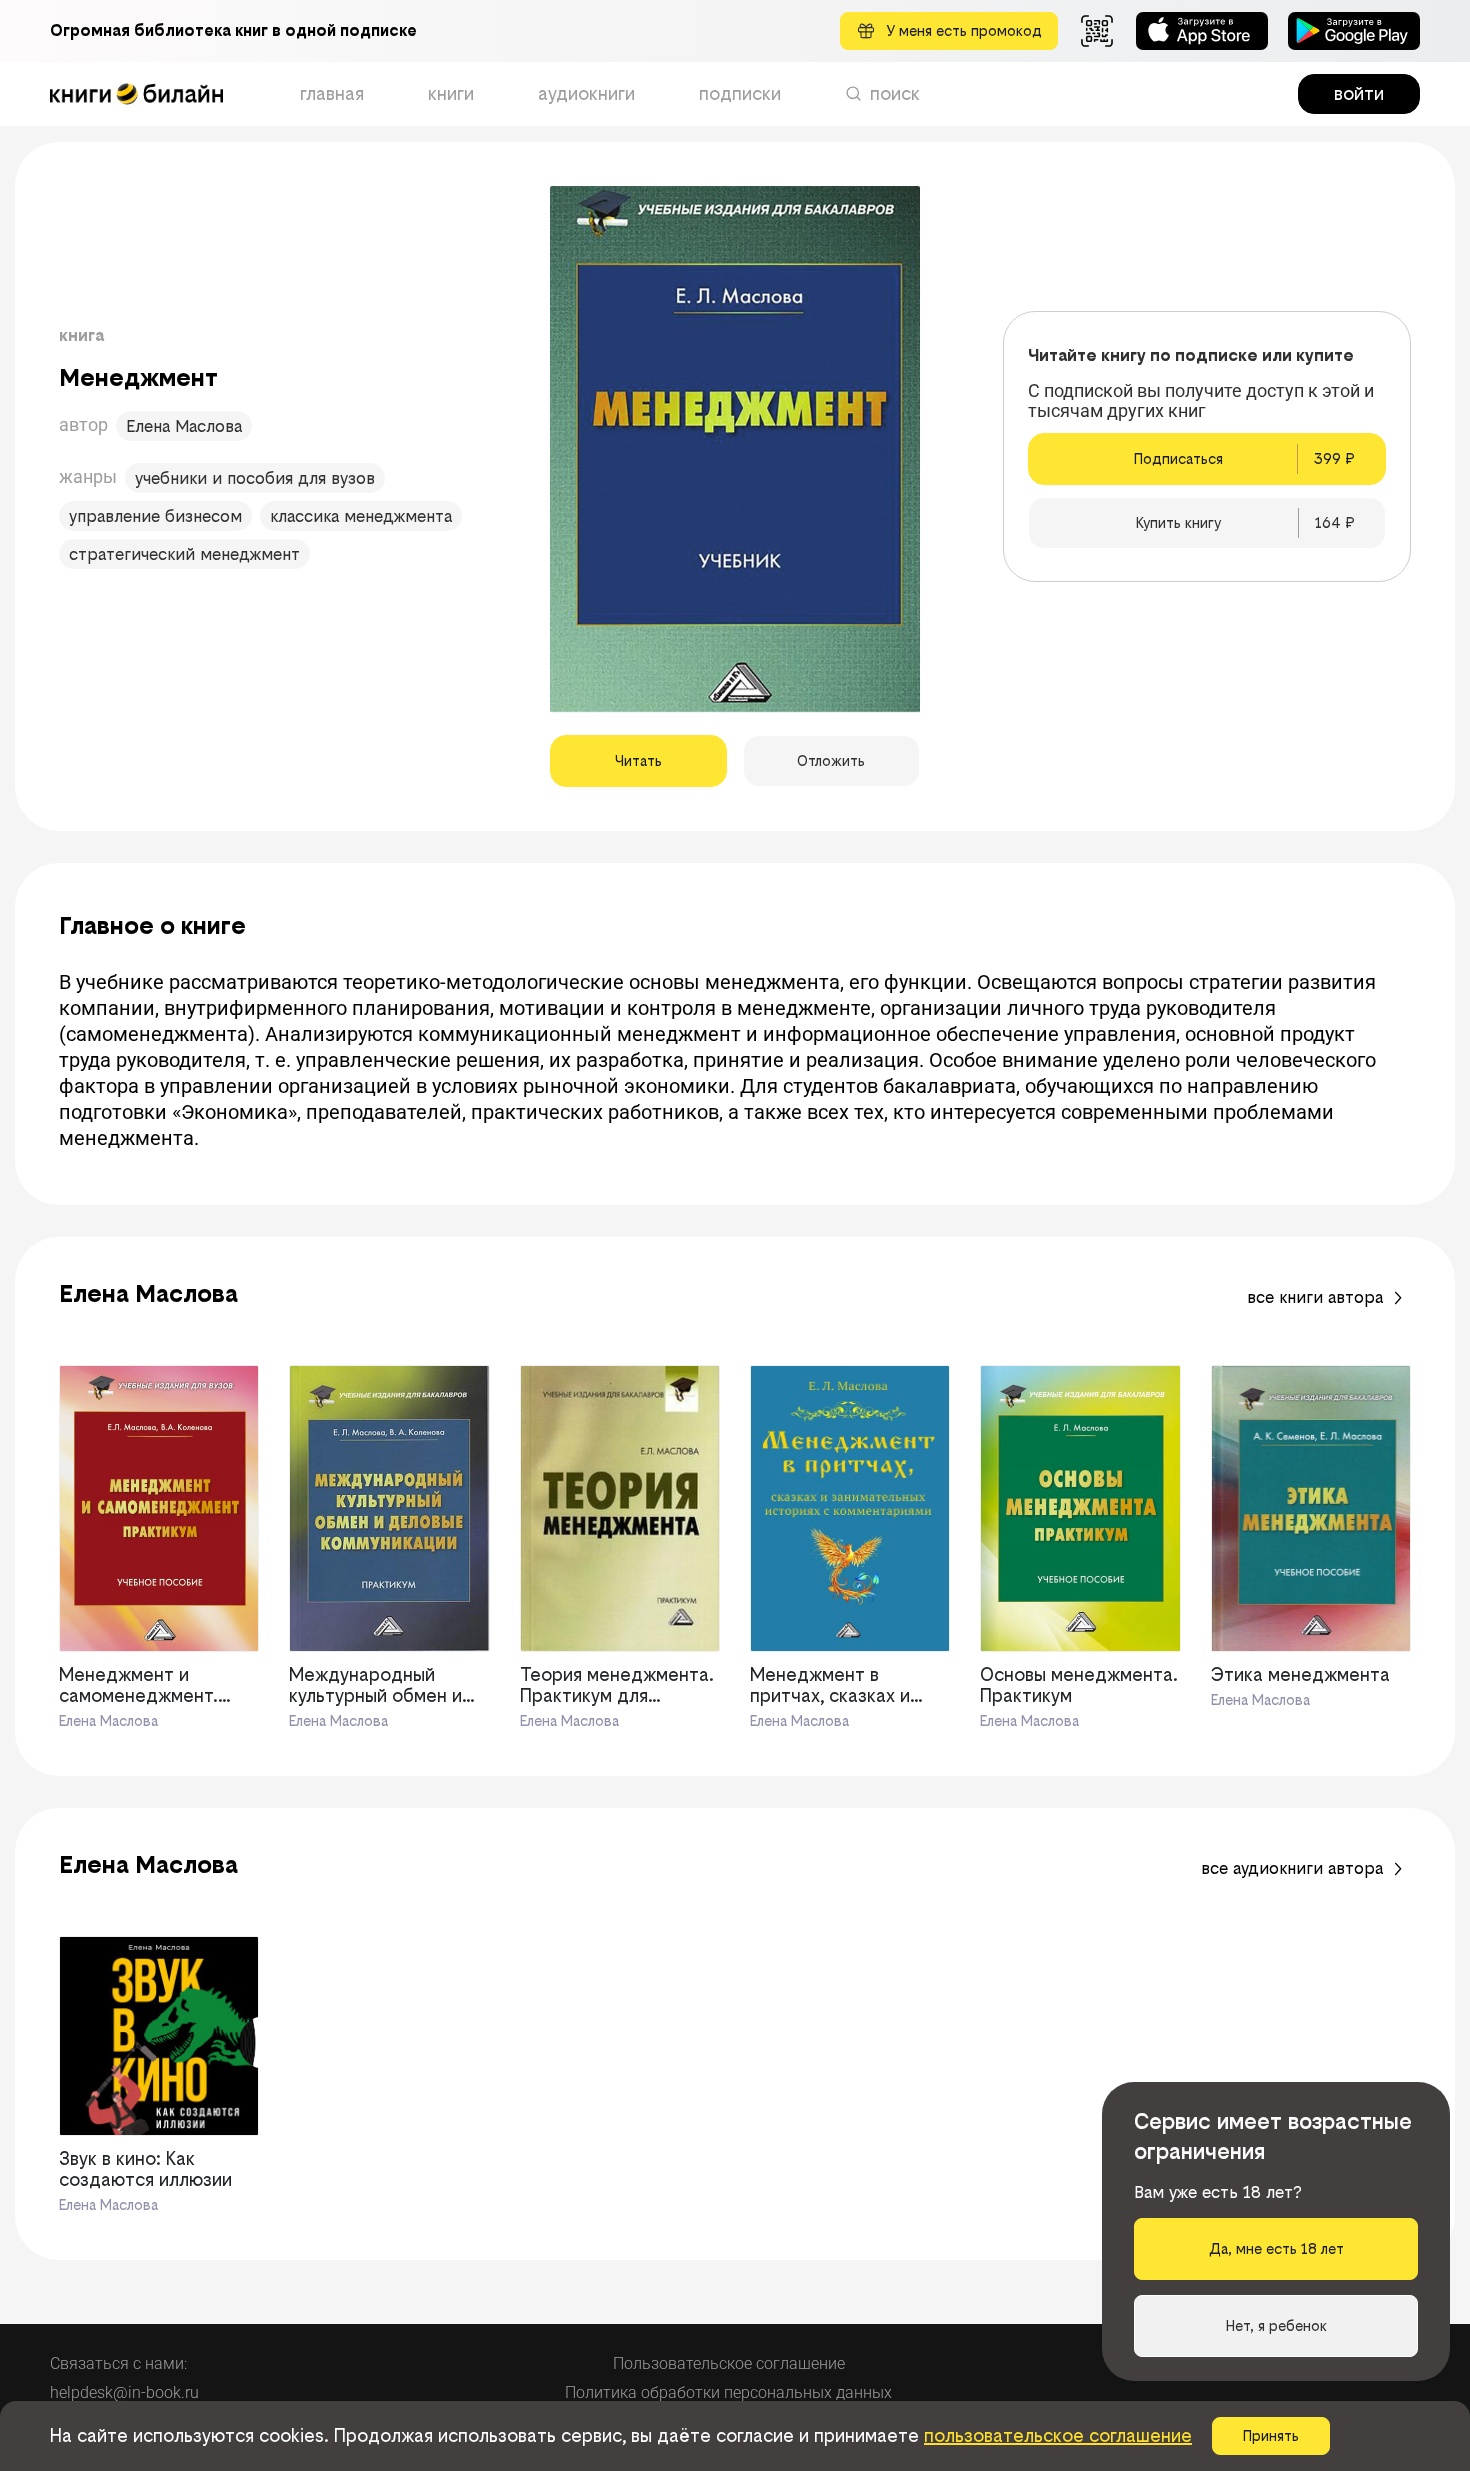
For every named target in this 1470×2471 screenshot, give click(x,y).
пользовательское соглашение (1058, 2435)
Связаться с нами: (118, 2363)
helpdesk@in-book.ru (124, 2392)
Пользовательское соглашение (729, 2363)
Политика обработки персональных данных (728, 2392)
